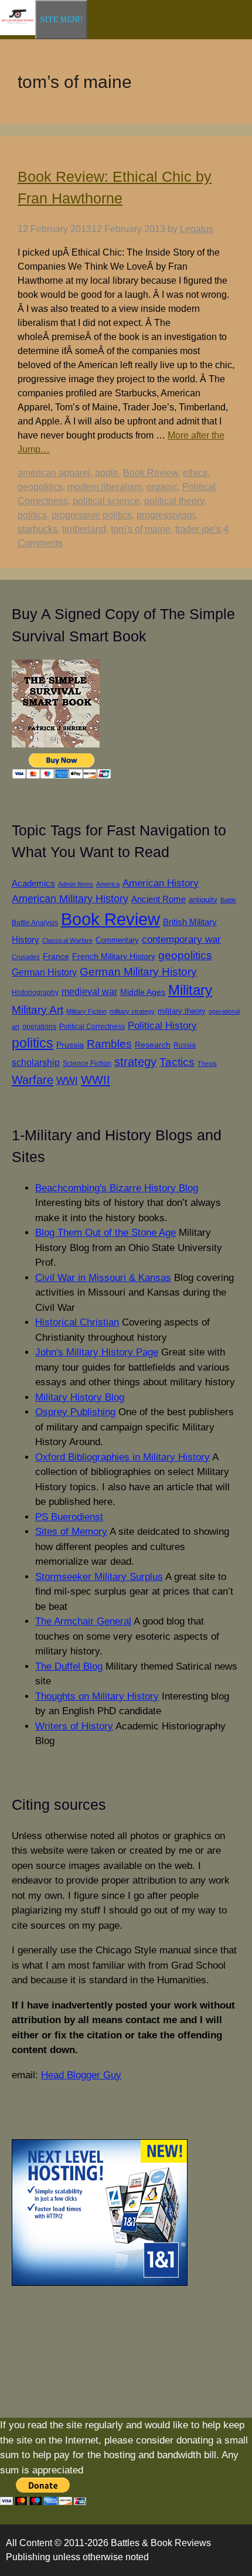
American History (161, 883)
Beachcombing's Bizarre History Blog (117, 1188)
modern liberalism (105, 487)
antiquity (203, 900)
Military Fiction (86, 1011)
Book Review (151, 473)
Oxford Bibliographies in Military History (122, 1457)
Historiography (35, 992)
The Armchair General (83, 1621)
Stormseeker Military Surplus (99, 1577)
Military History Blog (80, 1397)
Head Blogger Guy (81, 2075)
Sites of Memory (71, 1532)
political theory (174, 501)
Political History (162, 1026)
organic (162, 487)
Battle (228, 900)
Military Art (38, 1010)
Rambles (109, 1044)
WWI (67, 1080)
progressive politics (92, 515)
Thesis (207, 1063)
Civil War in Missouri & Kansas (103, 1278)
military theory (182, 1011)
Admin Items (76, 884)
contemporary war (181, 939)
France (56, 956)
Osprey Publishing (75, 1412)
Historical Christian (77, 1322)
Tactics (177, 1062)
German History (44, 972)
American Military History (70, 899)
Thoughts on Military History (97, 1696)
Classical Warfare (67, 940)
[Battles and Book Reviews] (18, 33)
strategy (135, 1062)
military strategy (132, 1011)
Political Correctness (92, 1027)
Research (153, 1045)
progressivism (166, 515)
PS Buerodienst (69, 1517)
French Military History (114, 956)
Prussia (70, 1045)
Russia (185, 1045)
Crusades (26, 957)
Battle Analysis (35, 922)
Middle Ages (143, 992)
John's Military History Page (97, 1352)
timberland (84, 529)
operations (39, 1026)
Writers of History (74, 1726)
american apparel (54, 473)
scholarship (36, 1062)
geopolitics (40, 487)
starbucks (38, 529)
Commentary (117, 940)
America (108, 884)
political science (106, 501)
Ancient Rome (159, 899)
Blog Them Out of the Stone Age (105, 1233)
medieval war (89, 992)
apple (107, 473)
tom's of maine (141, 529)
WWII (96, 1080)
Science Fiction (87, 1063)
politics (32, 515)
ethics (195, 473)
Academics (33, 883)
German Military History (138, 972)
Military (190, 990)
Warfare (33, 1080)
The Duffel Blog (69, 1666)
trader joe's (198, 529)
